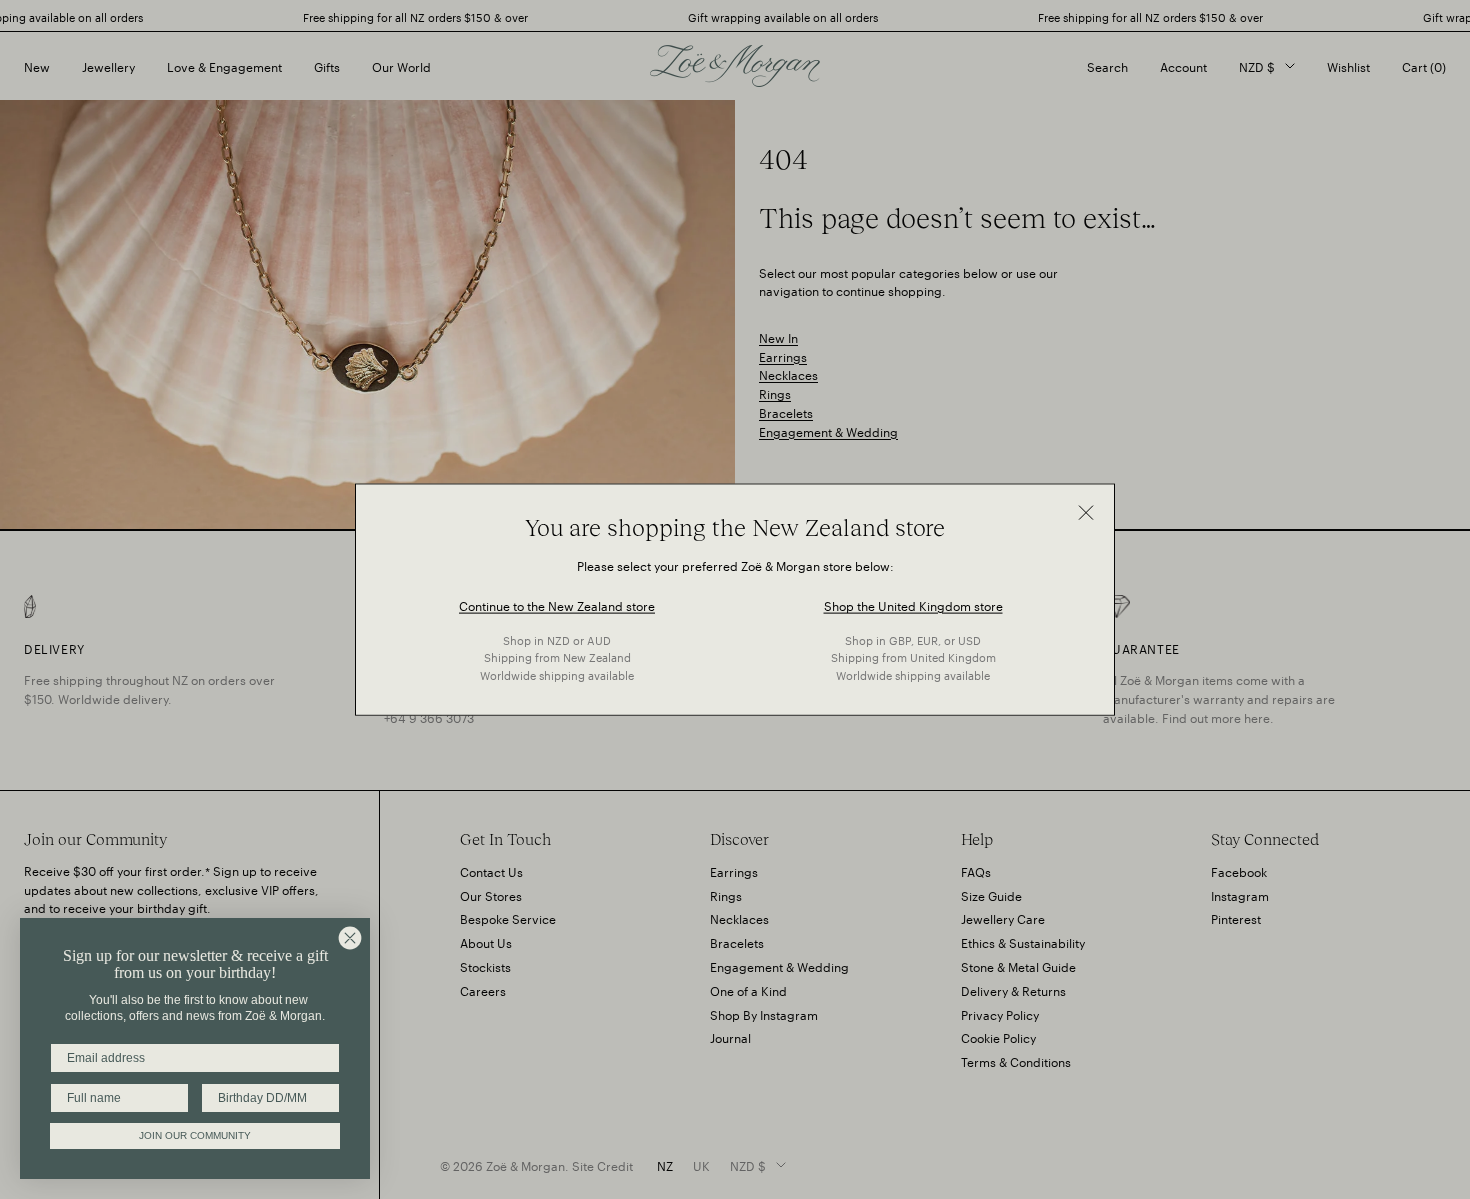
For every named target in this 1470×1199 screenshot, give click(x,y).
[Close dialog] (350, 938)
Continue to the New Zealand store (557, 603)
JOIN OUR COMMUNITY (195, 1135)
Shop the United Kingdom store (913, 603)
